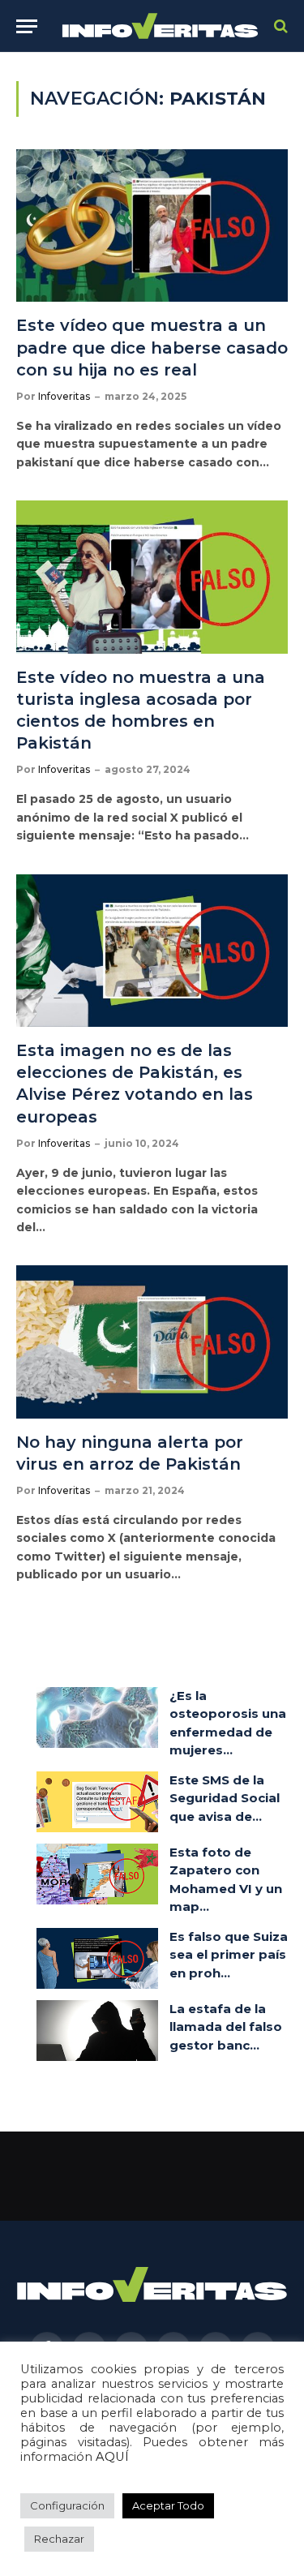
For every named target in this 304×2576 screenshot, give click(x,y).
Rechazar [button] (59, 2539)
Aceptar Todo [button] (168, 2505)
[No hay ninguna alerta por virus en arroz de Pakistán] (152, 1342)
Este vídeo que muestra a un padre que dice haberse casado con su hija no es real (152, 347)
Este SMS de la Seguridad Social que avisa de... (225, 1798)
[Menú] (27, 26)
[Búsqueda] (279, 26)
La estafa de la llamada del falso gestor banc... (226, 2027)
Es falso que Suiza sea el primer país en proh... (229, 1955)
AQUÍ (112, 2457)
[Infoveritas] (160, 26)
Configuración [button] (67, 2505)
